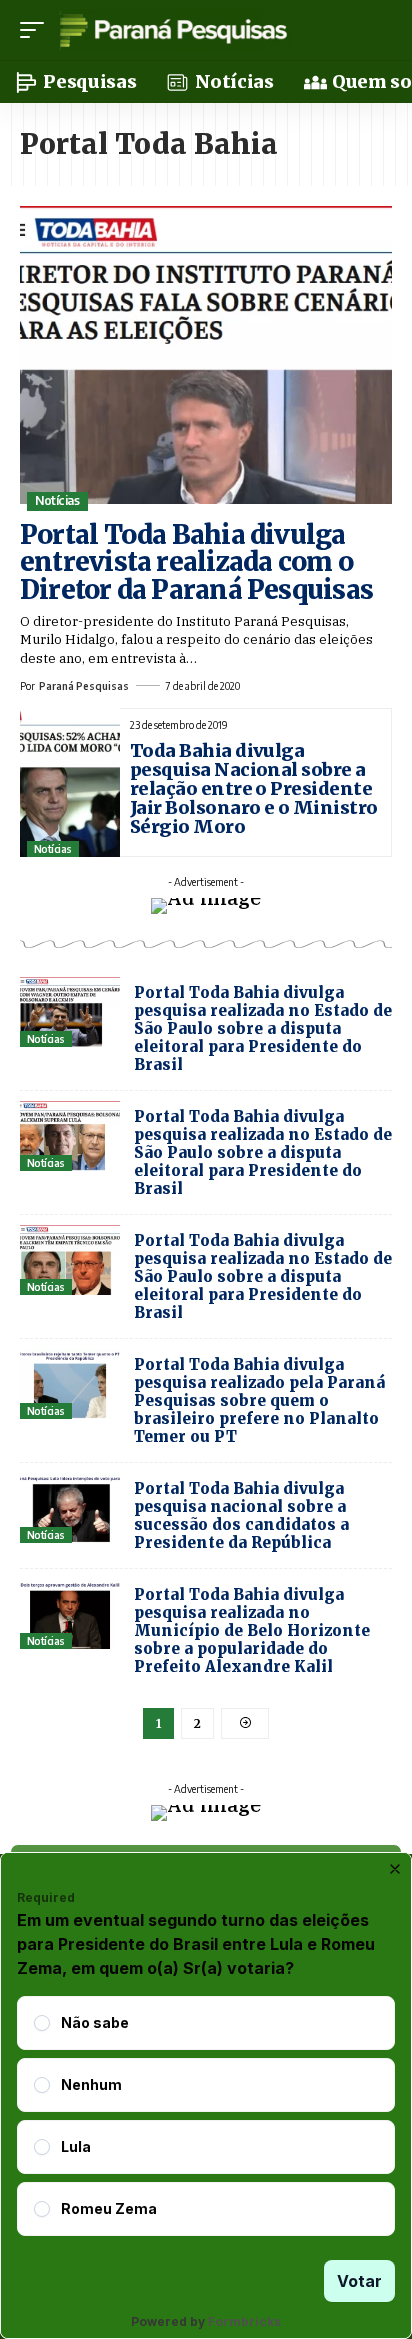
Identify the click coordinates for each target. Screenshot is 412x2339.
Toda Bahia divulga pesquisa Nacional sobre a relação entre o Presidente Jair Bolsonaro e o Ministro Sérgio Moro (253, 788)
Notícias (57, 500)
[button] (37, 30)
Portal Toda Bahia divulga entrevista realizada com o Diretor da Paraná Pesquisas (196, 562)
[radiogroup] (206, 2116)
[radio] (42, 2023)
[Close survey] (395, 1869)
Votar (359, 2281)
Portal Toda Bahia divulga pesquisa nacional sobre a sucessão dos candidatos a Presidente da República (241, 1515)
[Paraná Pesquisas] (172, 30)
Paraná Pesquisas (84, 686)
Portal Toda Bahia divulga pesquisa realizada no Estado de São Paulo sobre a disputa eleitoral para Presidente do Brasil (263, 1028)
